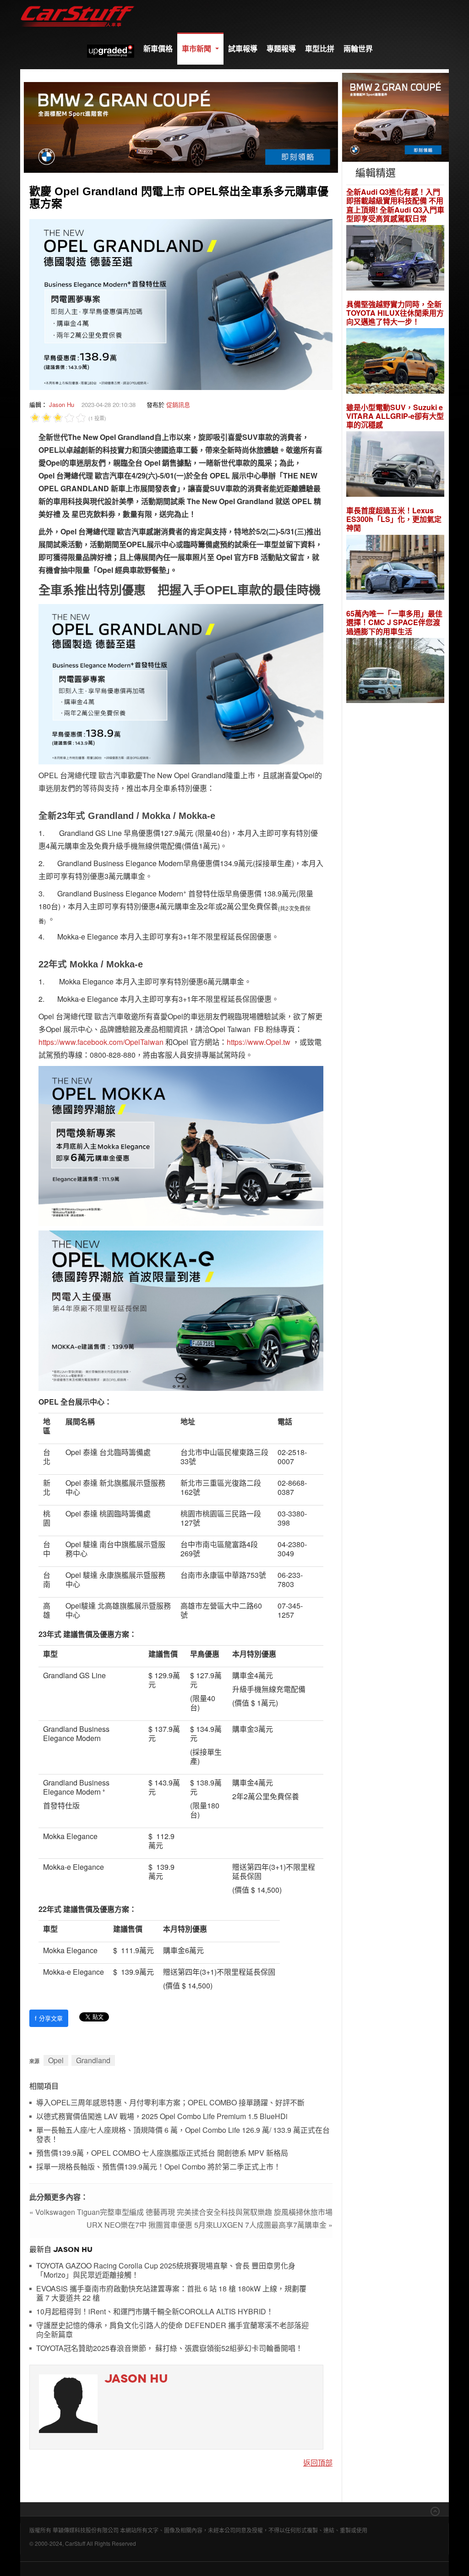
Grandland (93, 2060)
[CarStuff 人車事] (77, 4)
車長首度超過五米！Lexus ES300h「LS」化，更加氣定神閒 (394, 519)
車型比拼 (320, 48)
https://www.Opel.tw (259, 1042)
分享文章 (49, 2018)
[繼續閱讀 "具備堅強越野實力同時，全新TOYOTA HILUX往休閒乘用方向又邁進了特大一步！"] (395, 362)
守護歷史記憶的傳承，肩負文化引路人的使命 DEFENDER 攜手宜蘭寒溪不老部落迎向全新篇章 (172, 2330)
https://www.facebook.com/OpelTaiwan (101, 1042)
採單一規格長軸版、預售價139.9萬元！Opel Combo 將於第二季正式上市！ (158, 2167)
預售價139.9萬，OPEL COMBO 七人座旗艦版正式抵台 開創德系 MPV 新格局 (162, 2153)
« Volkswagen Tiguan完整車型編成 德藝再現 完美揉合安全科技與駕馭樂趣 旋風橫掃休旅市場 (181, 2212)
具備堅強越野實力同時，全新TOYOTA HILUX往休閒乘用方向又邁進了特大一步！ (395, 313)
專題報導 (281, 48)
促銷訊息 (178, 404)
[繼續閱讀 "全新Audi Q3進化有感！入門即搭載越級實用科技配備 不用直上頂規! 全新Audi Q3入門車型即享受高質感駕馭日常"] (395, 259)
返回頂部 (318, 2463)
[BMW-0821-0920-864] (181, 126)
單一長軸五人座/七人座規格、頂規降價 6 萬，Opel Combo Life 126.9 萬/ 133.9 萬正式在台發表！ (183, 2135)
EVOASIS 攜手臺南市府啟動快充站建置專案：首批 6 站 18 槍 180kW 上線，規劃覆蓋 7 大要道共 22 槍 (171, 2293)
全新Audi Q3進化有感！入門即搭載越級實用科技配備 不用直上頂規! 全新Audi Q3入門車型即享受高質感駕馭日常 (395, 205)
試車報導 (243, 48)
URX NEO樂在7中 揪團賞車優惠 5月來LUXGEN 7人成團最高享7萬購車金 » (210, 2225)
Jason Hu (62, 404)
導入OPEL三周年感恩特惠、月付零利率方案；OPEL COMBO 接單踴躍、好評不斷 (170, 2103)
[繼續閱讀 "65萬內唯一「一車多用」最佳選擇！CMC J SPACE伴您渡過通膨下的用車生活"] (395, 672)
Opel (56, 2060)
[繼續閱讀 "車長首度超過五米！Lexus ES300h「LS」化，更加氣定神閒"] (395, 568)
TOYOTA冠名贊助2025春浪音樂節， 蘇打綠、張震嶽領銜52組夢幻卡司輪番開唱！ (169, 2348)
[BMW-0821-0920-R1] (395, 116)
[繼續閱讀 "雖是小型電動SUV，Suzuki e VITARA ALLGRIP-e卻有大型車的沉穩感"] (395, 465)
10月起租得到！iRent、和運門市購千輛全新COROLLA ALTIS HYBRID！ (155, 2312)
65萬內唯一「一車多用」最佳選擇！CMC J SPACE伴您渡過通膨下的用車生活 (394, 622)
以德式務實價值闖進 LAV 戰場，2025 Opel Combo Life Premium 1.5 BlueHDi (162, 2117)
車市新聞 (197, 48)
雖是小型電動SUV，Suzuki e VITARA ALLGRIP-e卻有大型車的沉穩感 (395, 416)
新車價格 (158, 48)
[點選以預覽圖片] (181, 304)
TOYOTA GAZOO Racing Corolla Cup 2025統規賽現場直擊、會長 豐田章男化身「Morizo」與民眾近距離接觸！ (166, 2271)
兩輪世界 (358, 48)
